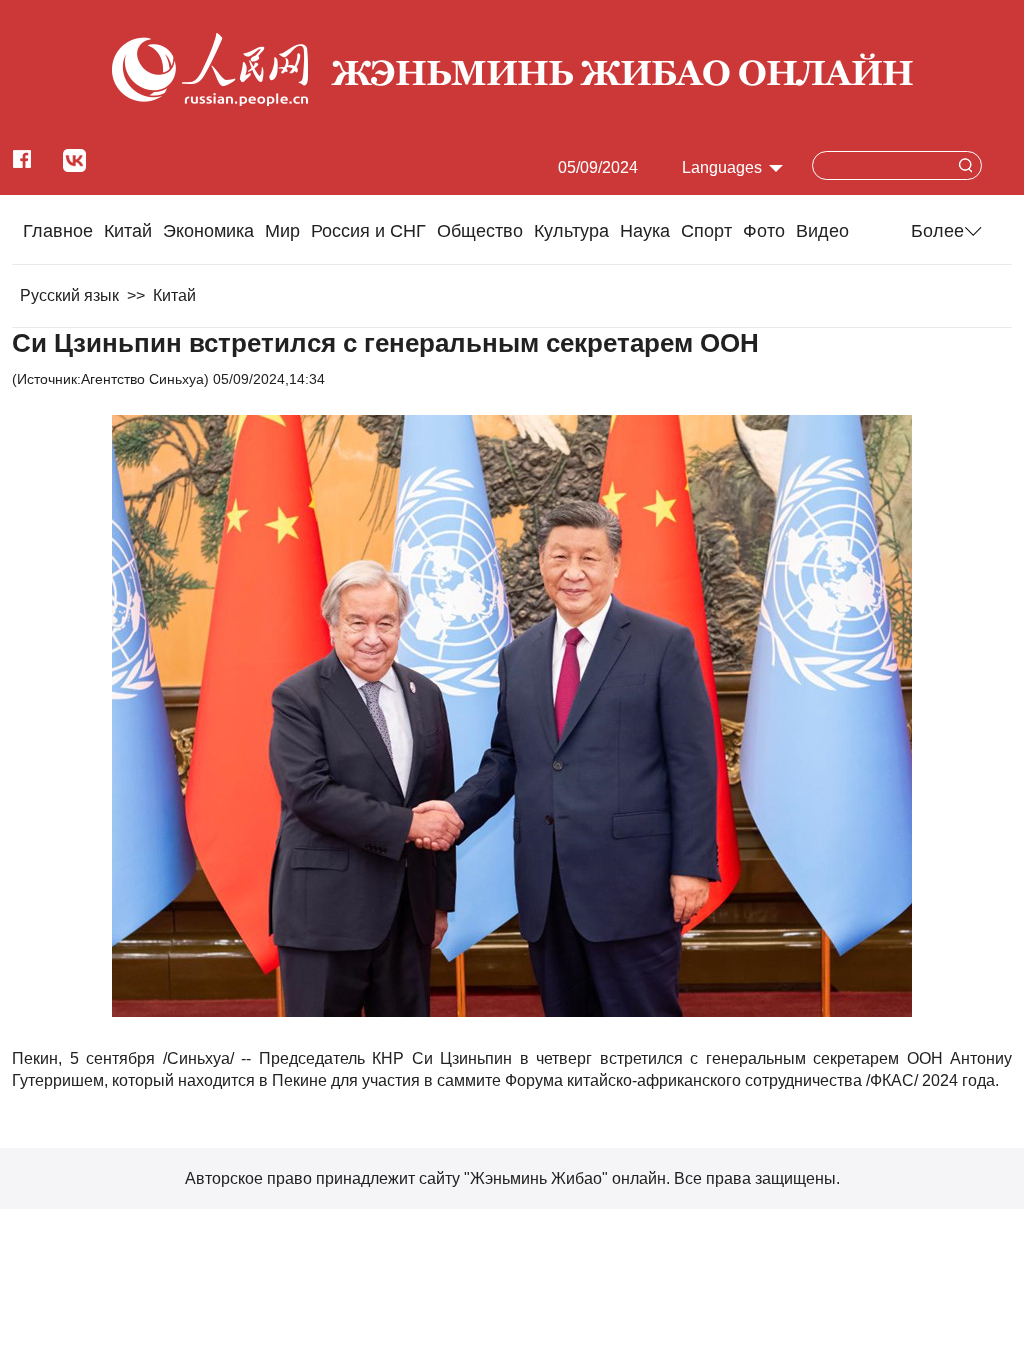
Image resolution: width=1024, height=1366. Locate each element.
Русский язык (69, 295)
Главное (58, 231)
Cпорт (706, 231)
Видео (822, 231)
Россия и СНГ (368, 231)
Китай (128, 231)
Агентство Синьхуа (142, 379)
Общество (480, 231)
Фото (764, 231)
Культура (571, 231)
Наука (645, 231)
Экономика (208, 231)
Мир (282, 231)
